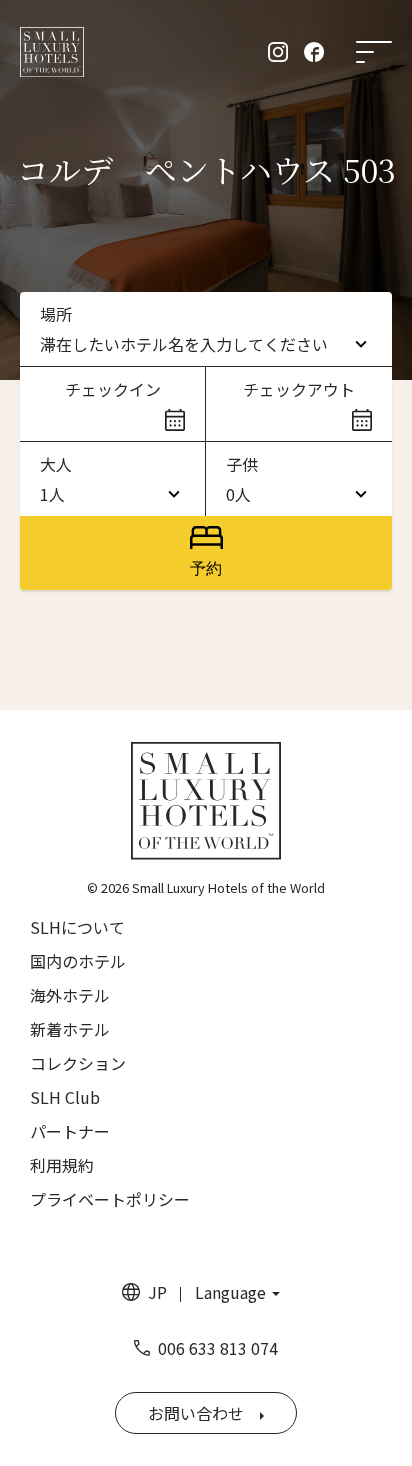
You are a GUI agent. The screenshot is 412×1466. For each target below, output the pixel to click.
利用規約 (62, 1165)
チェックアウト (299, 389)
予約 (206, 568)
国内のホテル (78, 961)
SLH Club (65, 1097)
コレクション (78, 1063)
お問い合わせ (196, 1413)
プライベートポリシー (110, 1199)
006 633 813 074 (218, 1348)
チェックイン (113, 389)
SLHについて (77, 927)
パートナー (70, 1131)
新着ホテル (70, 1029)
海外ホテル (70, 995)
